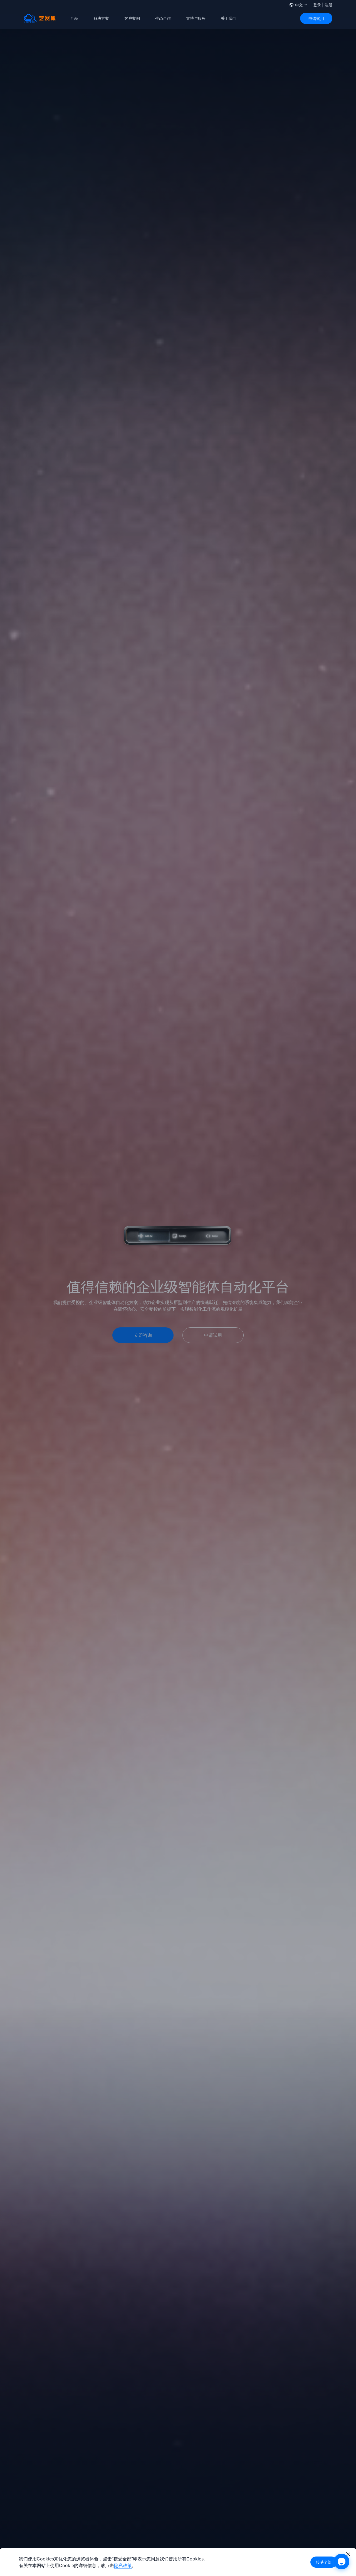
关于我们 (229, 18)
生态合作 (163, 18)
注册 (328, 5)
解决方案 (101, 18)
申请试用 (316, 19)
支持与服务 (196, 18)
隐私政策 (123, 2565)
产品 (74, 18)
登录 (317, 5)
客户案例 (132, 18)
